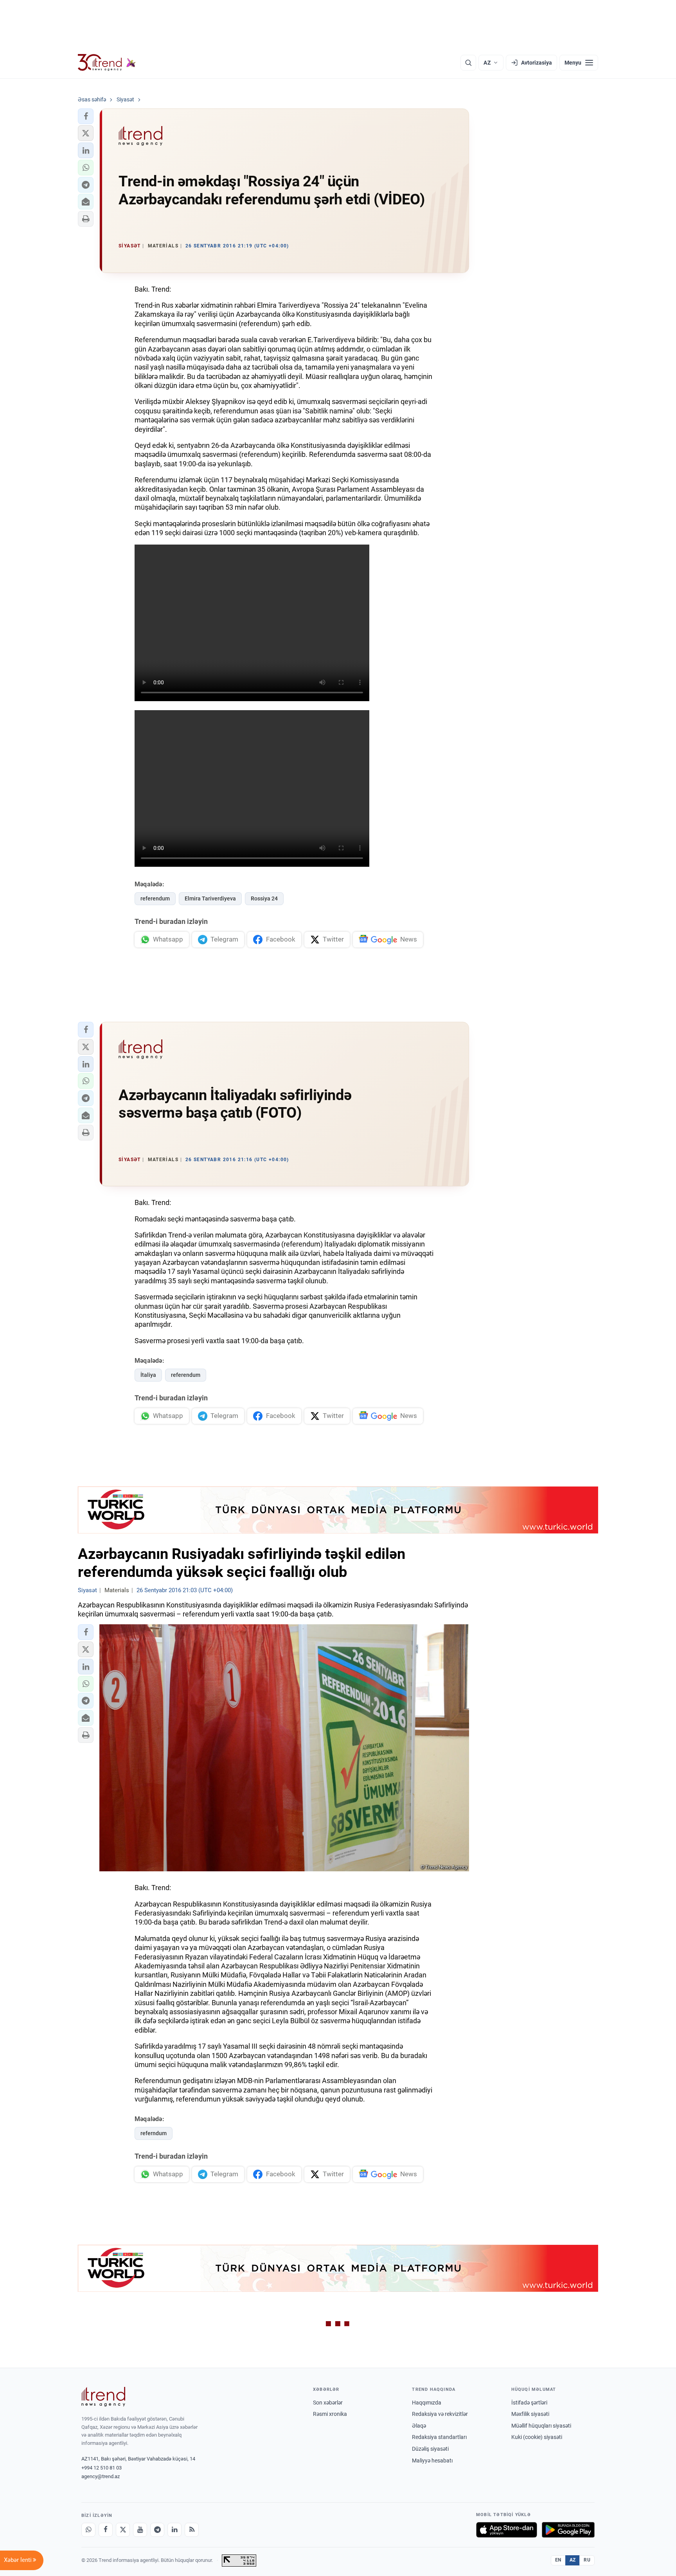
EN (558, 2560)
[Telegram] (157, 2530)
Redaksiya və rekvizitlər (440, 2414)
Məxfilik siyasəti (530, 2414)
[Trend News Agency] (103, 2397)
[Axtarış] (468, 63)
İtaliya (148, 1375)
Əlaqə (419, 2426)
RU (587, 2560)
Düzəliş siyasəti (430, 2449)
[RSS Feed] (192, 2530)
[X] (123, 2530)
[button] (86, 116)
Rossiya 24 (264, 898)
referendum (155, 898)
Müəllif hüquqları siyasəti (541, 2426)
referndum (154, 2133)
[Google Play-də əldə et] (568, 2530)
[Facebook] (106, 2530)
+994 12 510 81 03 (102, 2468)
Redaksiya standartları (439, 2437)
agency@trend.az (101, 2476)
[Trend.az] (107, 63)
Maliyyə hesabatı (432, 2461)
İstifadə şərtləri (529, 2403)
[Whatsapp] (88, 2530)
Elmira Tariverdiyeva (210, 898)
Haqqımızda (427, 2403)
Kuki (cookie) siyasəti (537, 2437)
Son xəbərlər (328, 2403)
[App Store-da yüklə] (507, 2530)
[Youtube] (140, 2530)
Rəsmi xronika (330, 2414)
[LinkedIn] (174, 2530)
